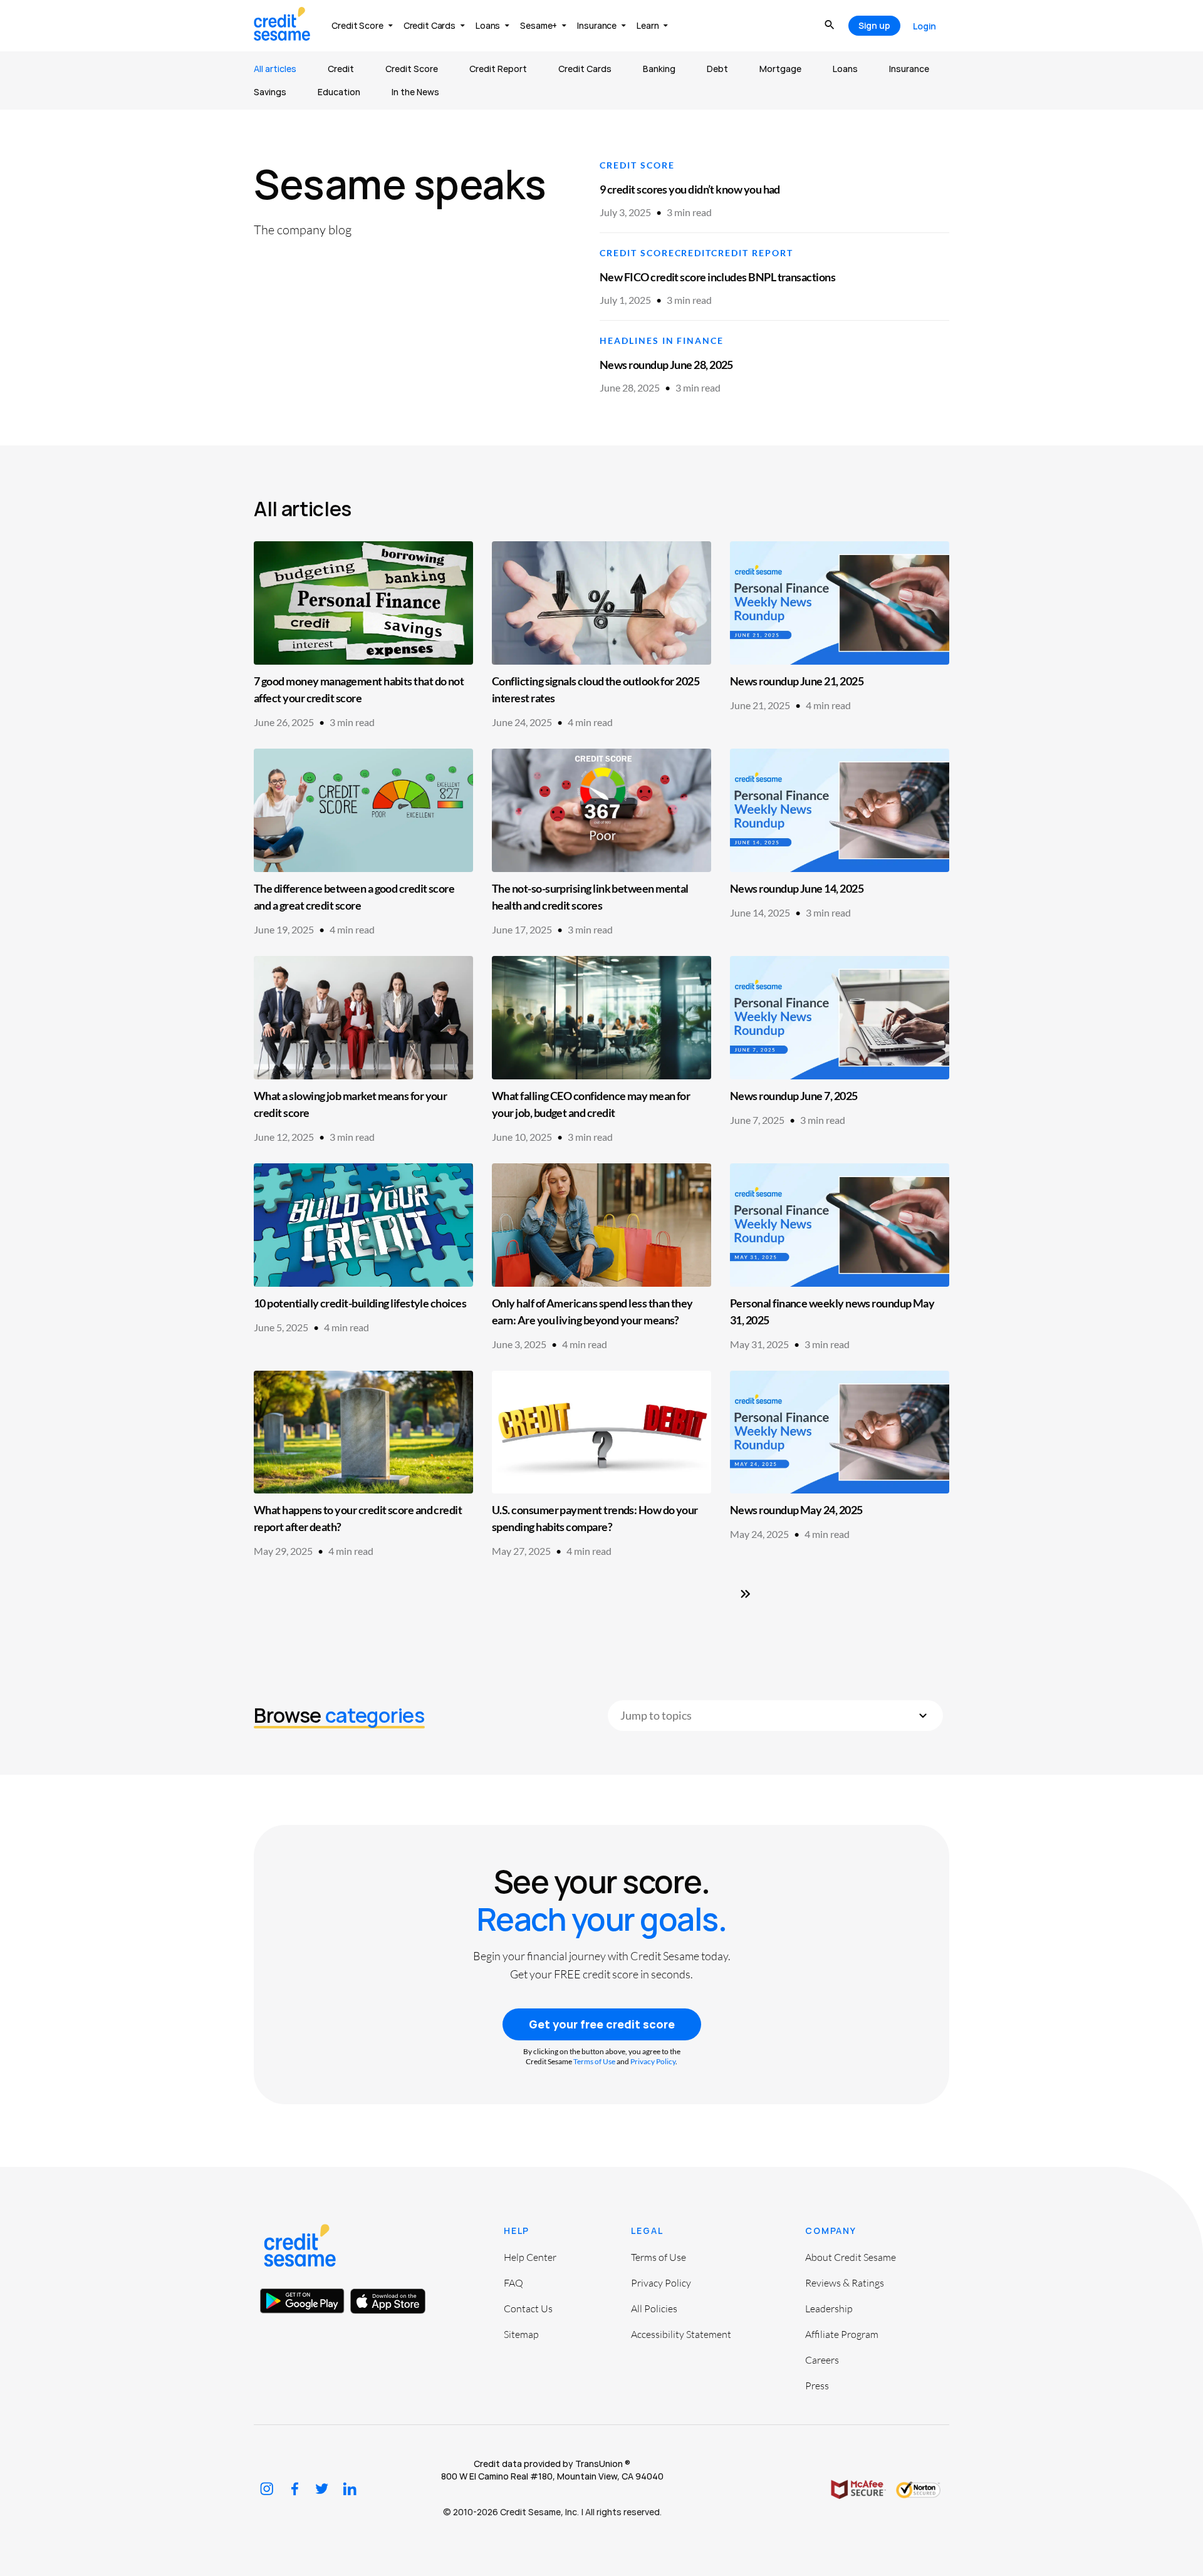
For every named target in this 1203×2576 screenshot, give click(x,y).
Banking (659, 69)
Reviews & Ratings (845, 2283)
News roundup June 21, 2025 (797, 681)
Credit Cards (585, 69)
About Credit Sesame (851, 2257)
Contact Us (528, 2309)
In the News (415, 92)
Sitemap (521, 2334)
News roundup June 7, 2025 (794, 1096)
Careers (822, 2360)
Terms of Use (594, 2061)
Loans (845, 69)
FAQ (513, 2283)
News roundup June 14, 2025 (797, 888)
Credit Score (412, 69)
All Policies (654, 2309)
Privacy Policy (653, 2061)
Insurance (909, 69)
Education (339, 92)
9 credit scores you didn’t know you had (690, 189)
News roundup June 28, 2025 (666, 365)
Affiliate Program (842, 2334)
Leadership (829, 2309)
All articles (275, 69)
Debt (717, 69)
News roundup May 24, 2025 (796, 1510)
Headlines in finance (662, 340)
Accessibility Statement (681, 2334)
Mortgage (780, 69)
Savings (270, 92)
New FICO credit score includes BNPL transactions (717, 277)
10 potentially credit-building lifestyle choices (360, 1303)
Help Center (530, 2257)
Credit (341, 69)
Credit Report (498, 69)
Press (817, 2386)
